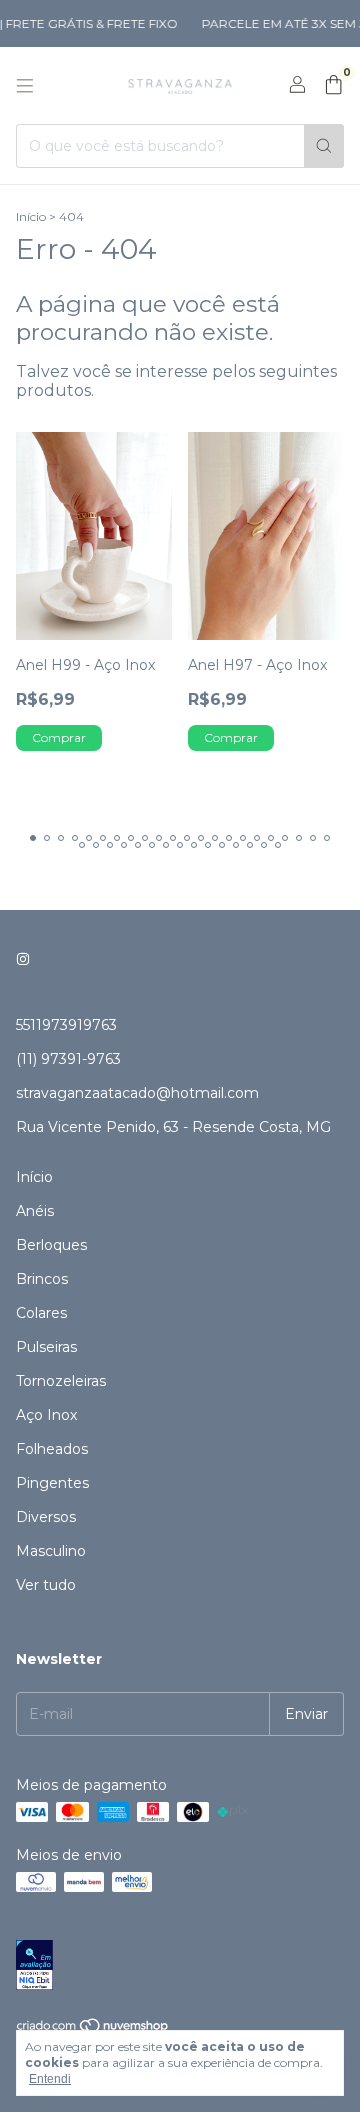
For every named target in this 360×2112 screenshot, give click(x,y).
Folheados (52, 1449)
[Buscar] (324, 146)
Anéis (35, 1211)
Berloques (51, 1245)
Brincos (42, 1279)
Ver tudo (46, 1585)
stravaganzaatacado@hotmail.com (137, 1093)
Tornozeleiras (61, 1381)
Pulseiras (46, 1347)
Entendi (50, 2079)
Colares (41, 1313)
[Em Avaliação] (180, 1966)
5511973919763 (66, 1025)
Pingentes (52, 1483)
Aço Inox (46, 1415)
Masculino (51, 1551)
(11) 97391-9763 (68, 1059)
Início (31, 216)
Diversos (46, 1517)
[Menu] (25, 86)
